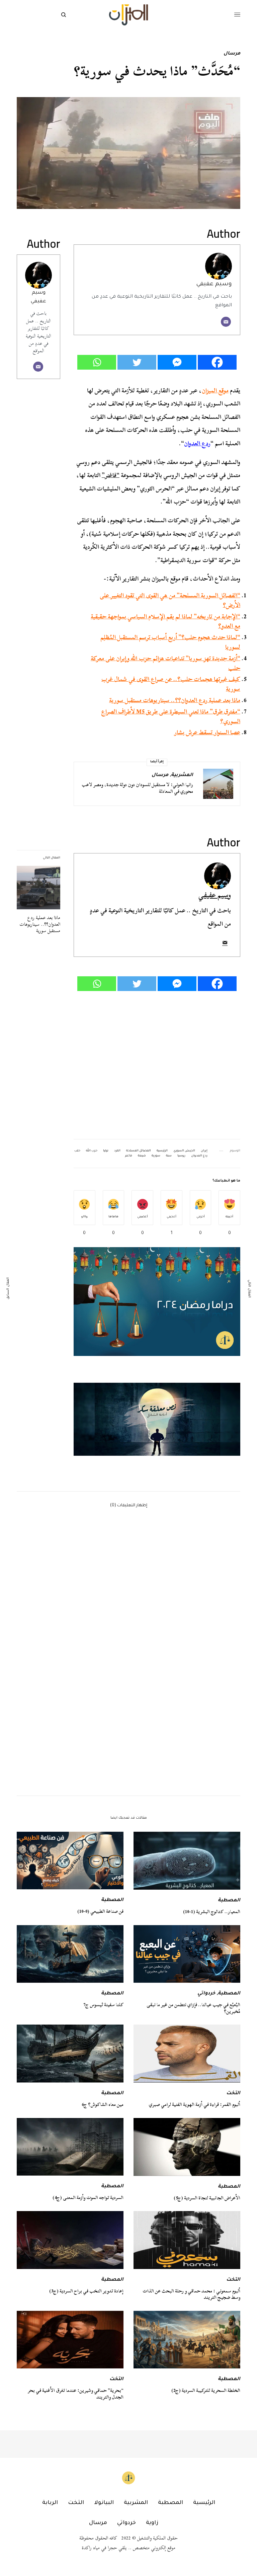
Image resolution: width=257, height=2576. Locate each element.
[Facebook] (217, 362)
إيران (204, 1151)
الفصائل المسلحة (139, 1151)
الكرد (117, 1151)
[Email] (226, 322)
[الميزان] (128, 15)
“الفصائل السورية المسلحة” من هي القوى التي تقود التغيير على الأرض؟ (170, 600)
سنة (169, 1156)
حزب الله (92, 1151)
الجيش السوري (184, 1151)
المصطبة (229, 1901)
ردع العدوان (197, 443)
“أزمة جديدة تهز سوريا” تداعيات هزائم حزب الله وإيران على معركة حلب (165, 663)
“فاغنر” (111, 475)
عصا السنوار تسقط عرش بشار (207, 732)
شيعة (142, 1156)
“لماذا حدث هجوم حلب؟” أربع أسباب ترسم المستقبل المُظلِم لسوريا (170, 642)
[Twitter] (137, 362)
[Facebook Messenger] (177, 362)
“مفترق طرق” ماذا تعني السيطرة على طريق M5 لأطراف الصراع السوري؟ (171, 716)
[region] (157, 1419)
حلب (77, 1151)
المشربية (182, 775)
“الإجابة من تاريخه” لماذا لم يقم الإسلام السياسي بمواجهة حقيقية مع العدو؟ (165, 621)
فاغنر (129, 1156)
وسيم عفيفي (214, 284)
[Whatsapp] (97, 362)
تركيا (106, 1151)
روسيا (181, 1156)
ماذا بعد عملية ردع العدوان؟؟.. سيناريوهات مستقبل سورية (175, 700)
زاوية (152, 2523)
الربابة (50, 2503)
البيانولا (104, 2503)
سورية (156, 1156)
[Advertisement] (157, 1065)
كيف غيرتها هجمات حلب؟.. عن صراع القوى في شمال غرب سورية (171, 684)
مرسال (232, 54)
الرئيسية (162, 1151)
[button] (157, 1419)
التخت (233, 2094)
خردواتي (206, 1994)
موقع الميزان (215, 391)
